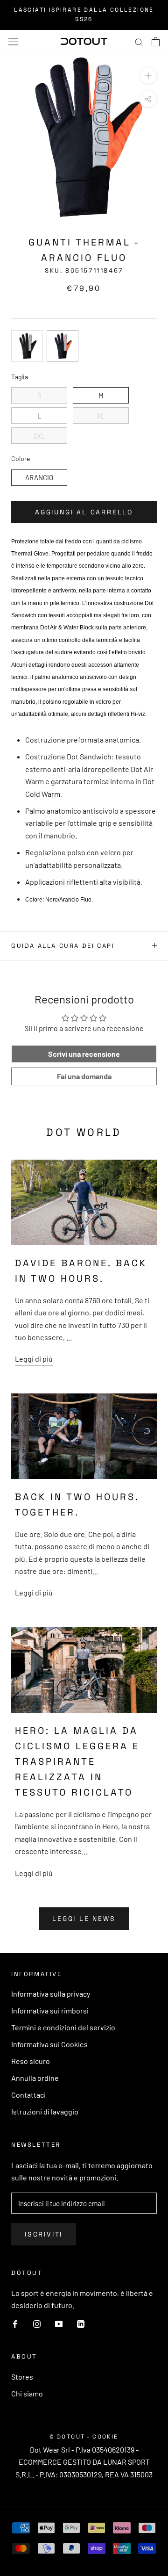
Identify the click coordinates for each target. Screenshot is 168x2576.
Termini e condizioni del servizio (63, 2027)
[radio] (27, 346)
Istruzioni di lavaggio (45, 2111)
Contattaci (28, 2095)
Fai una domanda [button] (84, 1076)
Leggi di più (34, 1359)
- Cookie (103, 2437)
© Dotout (67, 2437)
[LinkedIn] (81, 2323)
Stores (22, 2377)
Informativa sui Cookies (49, 2044)
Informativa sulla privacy (51, 1994)
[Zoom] (148, 76)
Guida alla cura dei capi (63, 946)
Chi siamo (27, 2393)
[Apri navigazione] (13, 41)
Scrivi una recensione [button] (84, 1054)
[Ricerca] (139, 41)
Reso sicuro (31, 2061)
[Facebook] (15, 2323)
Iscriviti (44, 2234)
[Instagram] (37, 2323)
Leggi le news (84, 1919)
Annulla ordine (35, 2078)
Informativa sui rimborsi (50, 2010)
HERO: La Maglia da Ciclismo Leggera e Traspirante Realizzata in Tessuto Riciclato (77, 1761)
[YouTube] (59, 2323)
